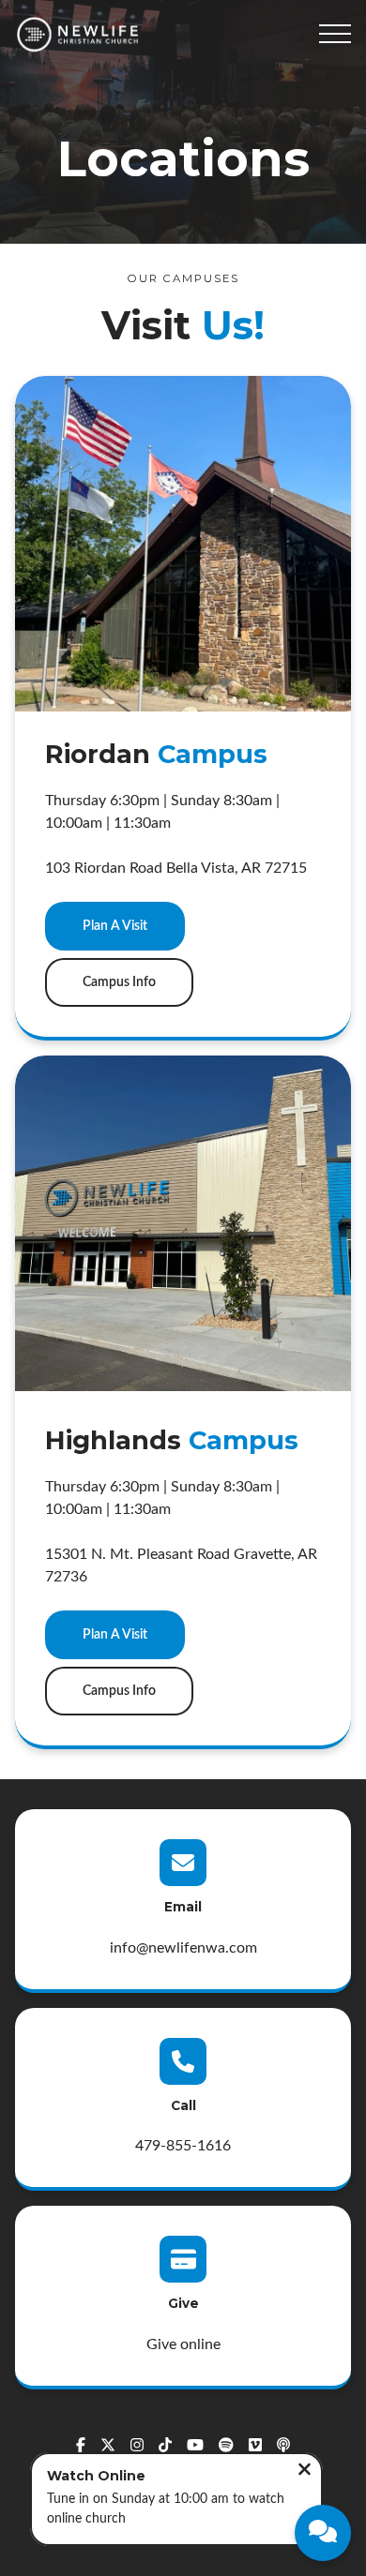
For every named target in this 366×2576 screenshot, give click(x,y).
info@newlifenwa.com (183, 1948)
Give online (183, 2344)
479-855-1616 (183, 2146)
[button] (335, 34)
